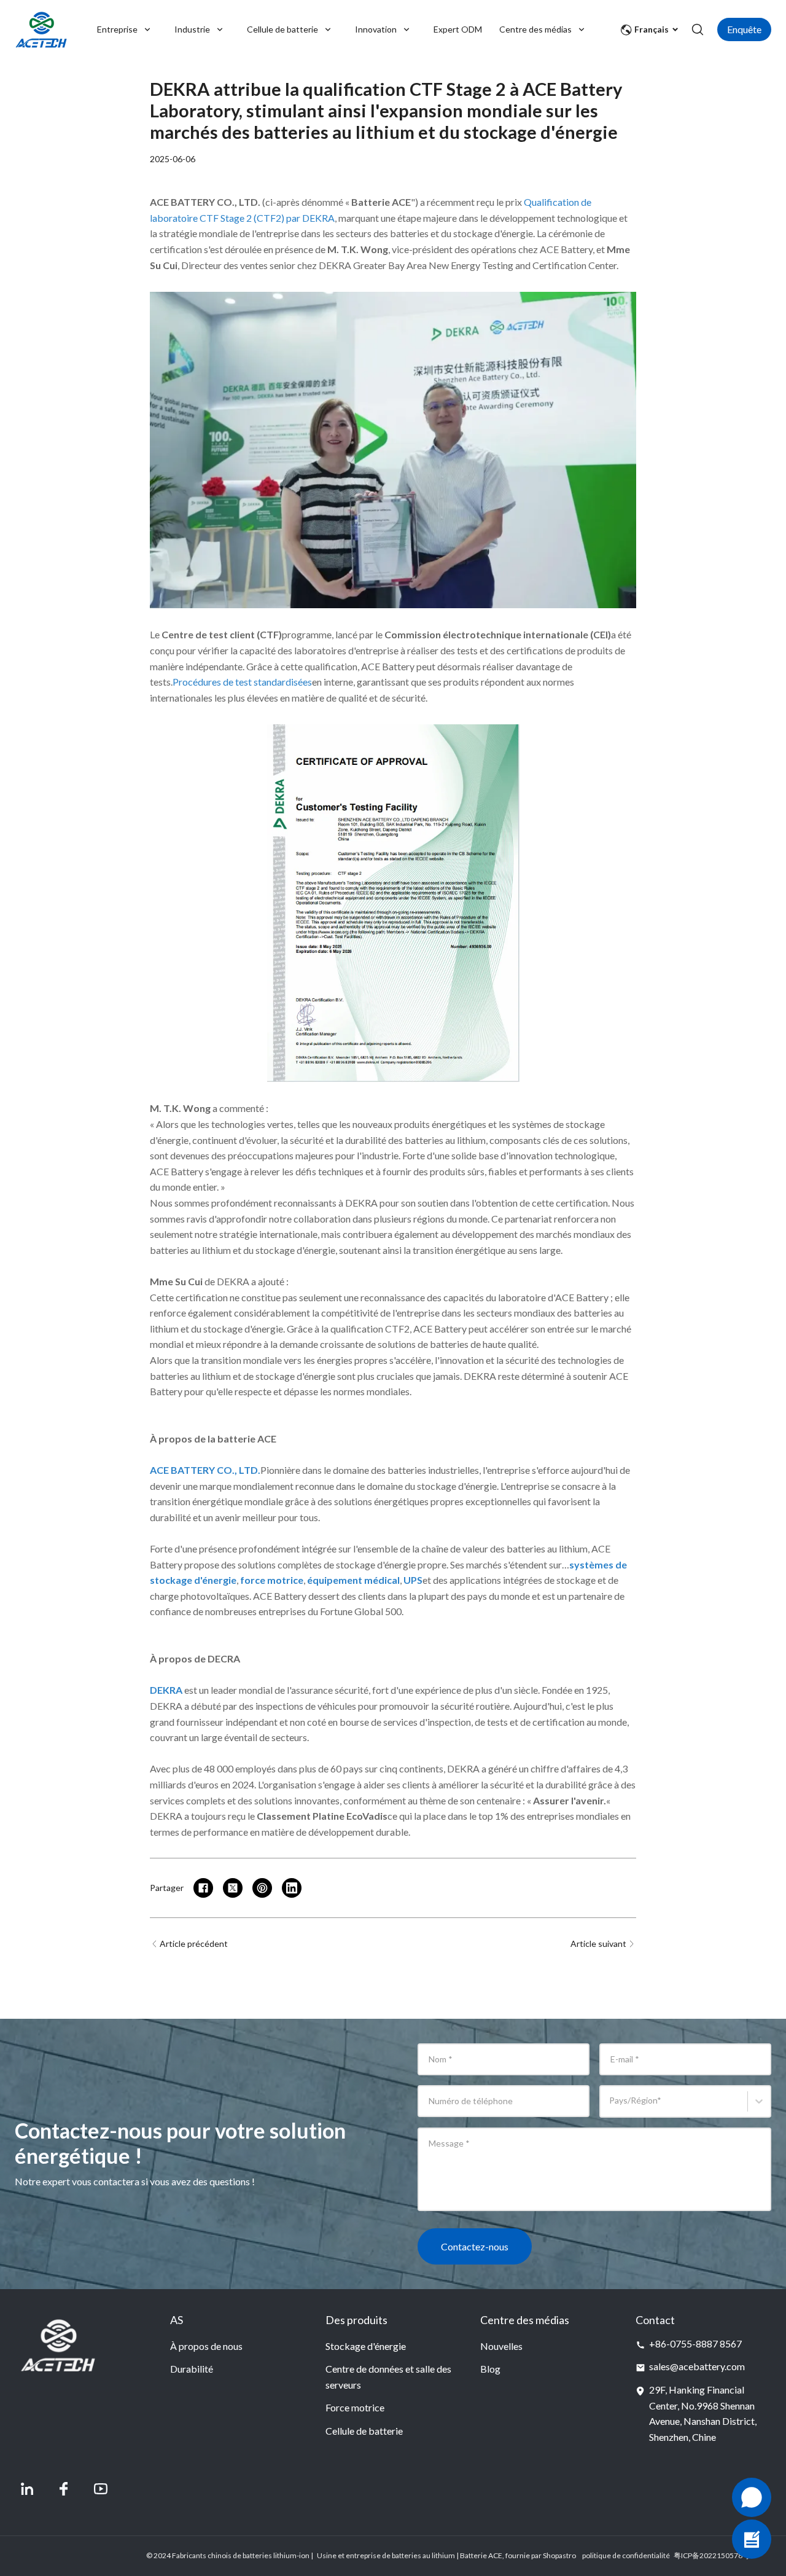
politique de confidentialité (626, 2555)
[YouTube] (101, 2489)
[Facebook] (64, 2489)
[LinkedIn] (27, 2489)
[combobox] (611, 2107)
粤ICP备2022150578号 (712, 2555)
